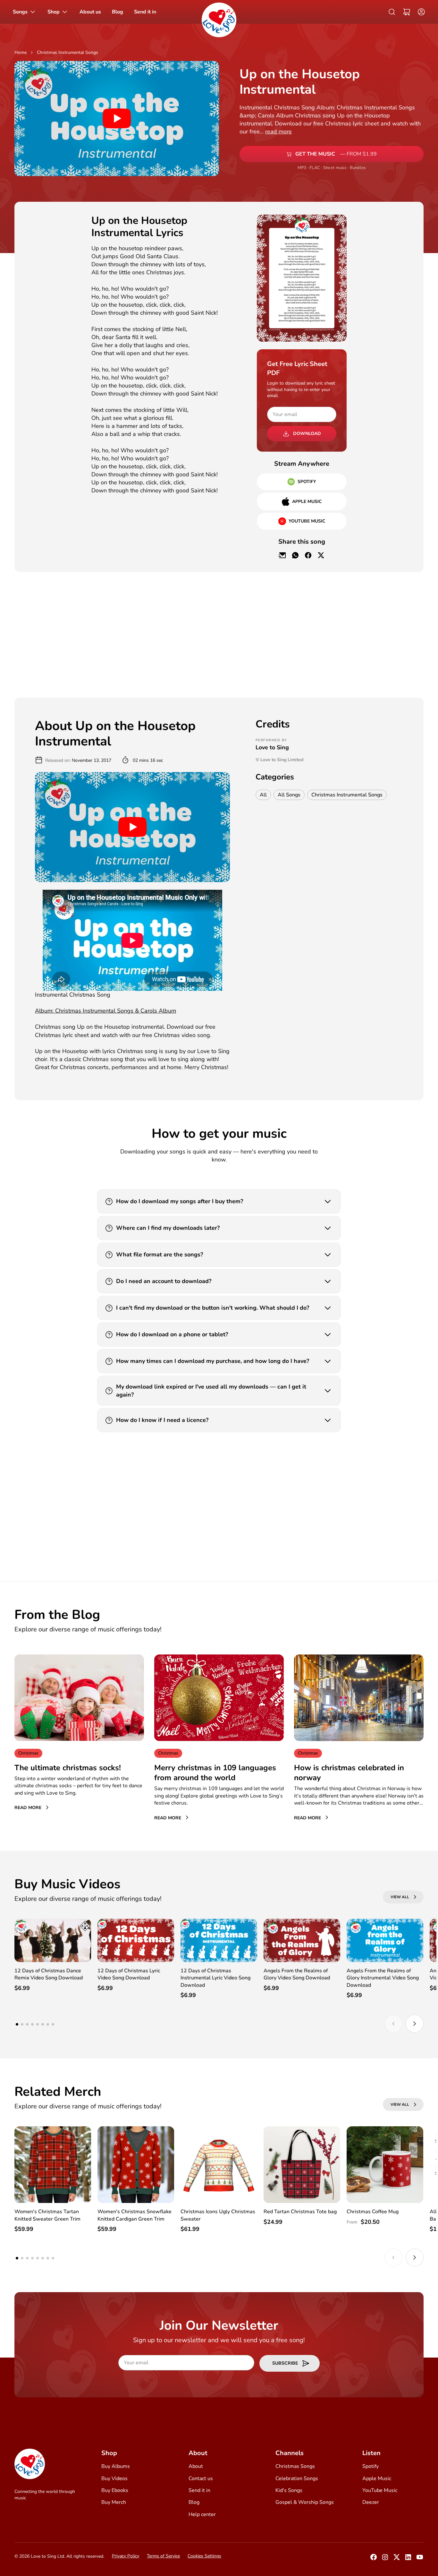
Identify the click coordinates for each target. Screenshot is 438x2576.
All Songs (289, 795)
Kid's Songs (289, 2490)
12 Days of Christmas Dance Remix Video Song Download (49, 1974)
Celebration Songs (297, 2478)
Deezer (371, 2502)
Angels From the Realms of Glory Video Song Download (297, 1974)
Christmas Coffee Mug (373, 2212)
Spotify (371, 2466)
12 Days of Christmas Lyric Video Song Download (129, 1974)
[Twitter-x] (397, 2559)
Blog (194, 2502)
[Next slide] (415, 2024)
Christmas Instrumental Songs (67, 52)
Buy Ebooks (115, 2490)
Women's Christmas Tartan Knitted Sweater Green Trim (47, 2215)
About (196, 2466)
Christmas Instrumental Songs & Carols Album (105, 1011)
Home (21, 52)
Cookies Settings (204, 2556)
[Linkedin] (408, 2559)
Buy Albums (116, 2466)
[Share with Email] (282, 555)
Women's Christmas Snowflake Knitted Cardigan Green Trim (135, 2215)
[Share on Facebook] (308, 555)
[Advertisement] (53, 311)
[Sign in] (420, 12)
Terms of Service (163, 2556)
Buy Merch (114, 2502)
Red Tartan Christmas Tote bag (300, 2212)
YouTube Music (380, 2490)
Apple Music (377, 2478)
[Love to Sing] (219, 20)
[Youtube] (420, 2559)
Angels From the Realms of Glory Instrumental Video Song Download (383, 1978)
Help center (202, 2514)
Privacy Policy (126, 2556)
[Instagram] (385, 2559)
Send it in (199, 2490)
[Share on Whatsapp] (295, 555)
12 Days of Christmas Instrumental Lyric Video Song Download (215, 1978)
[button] (407, 12)
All (263, 795)
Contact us (201, 2478)
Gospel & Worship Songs (305, 2502)
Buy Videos (114, 2478)
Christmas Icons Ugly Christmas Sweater (218, 2215)
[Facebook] (374, 2559)
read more (278, 132)
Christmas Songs (295, 2466)
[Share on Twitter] (321, 555)
